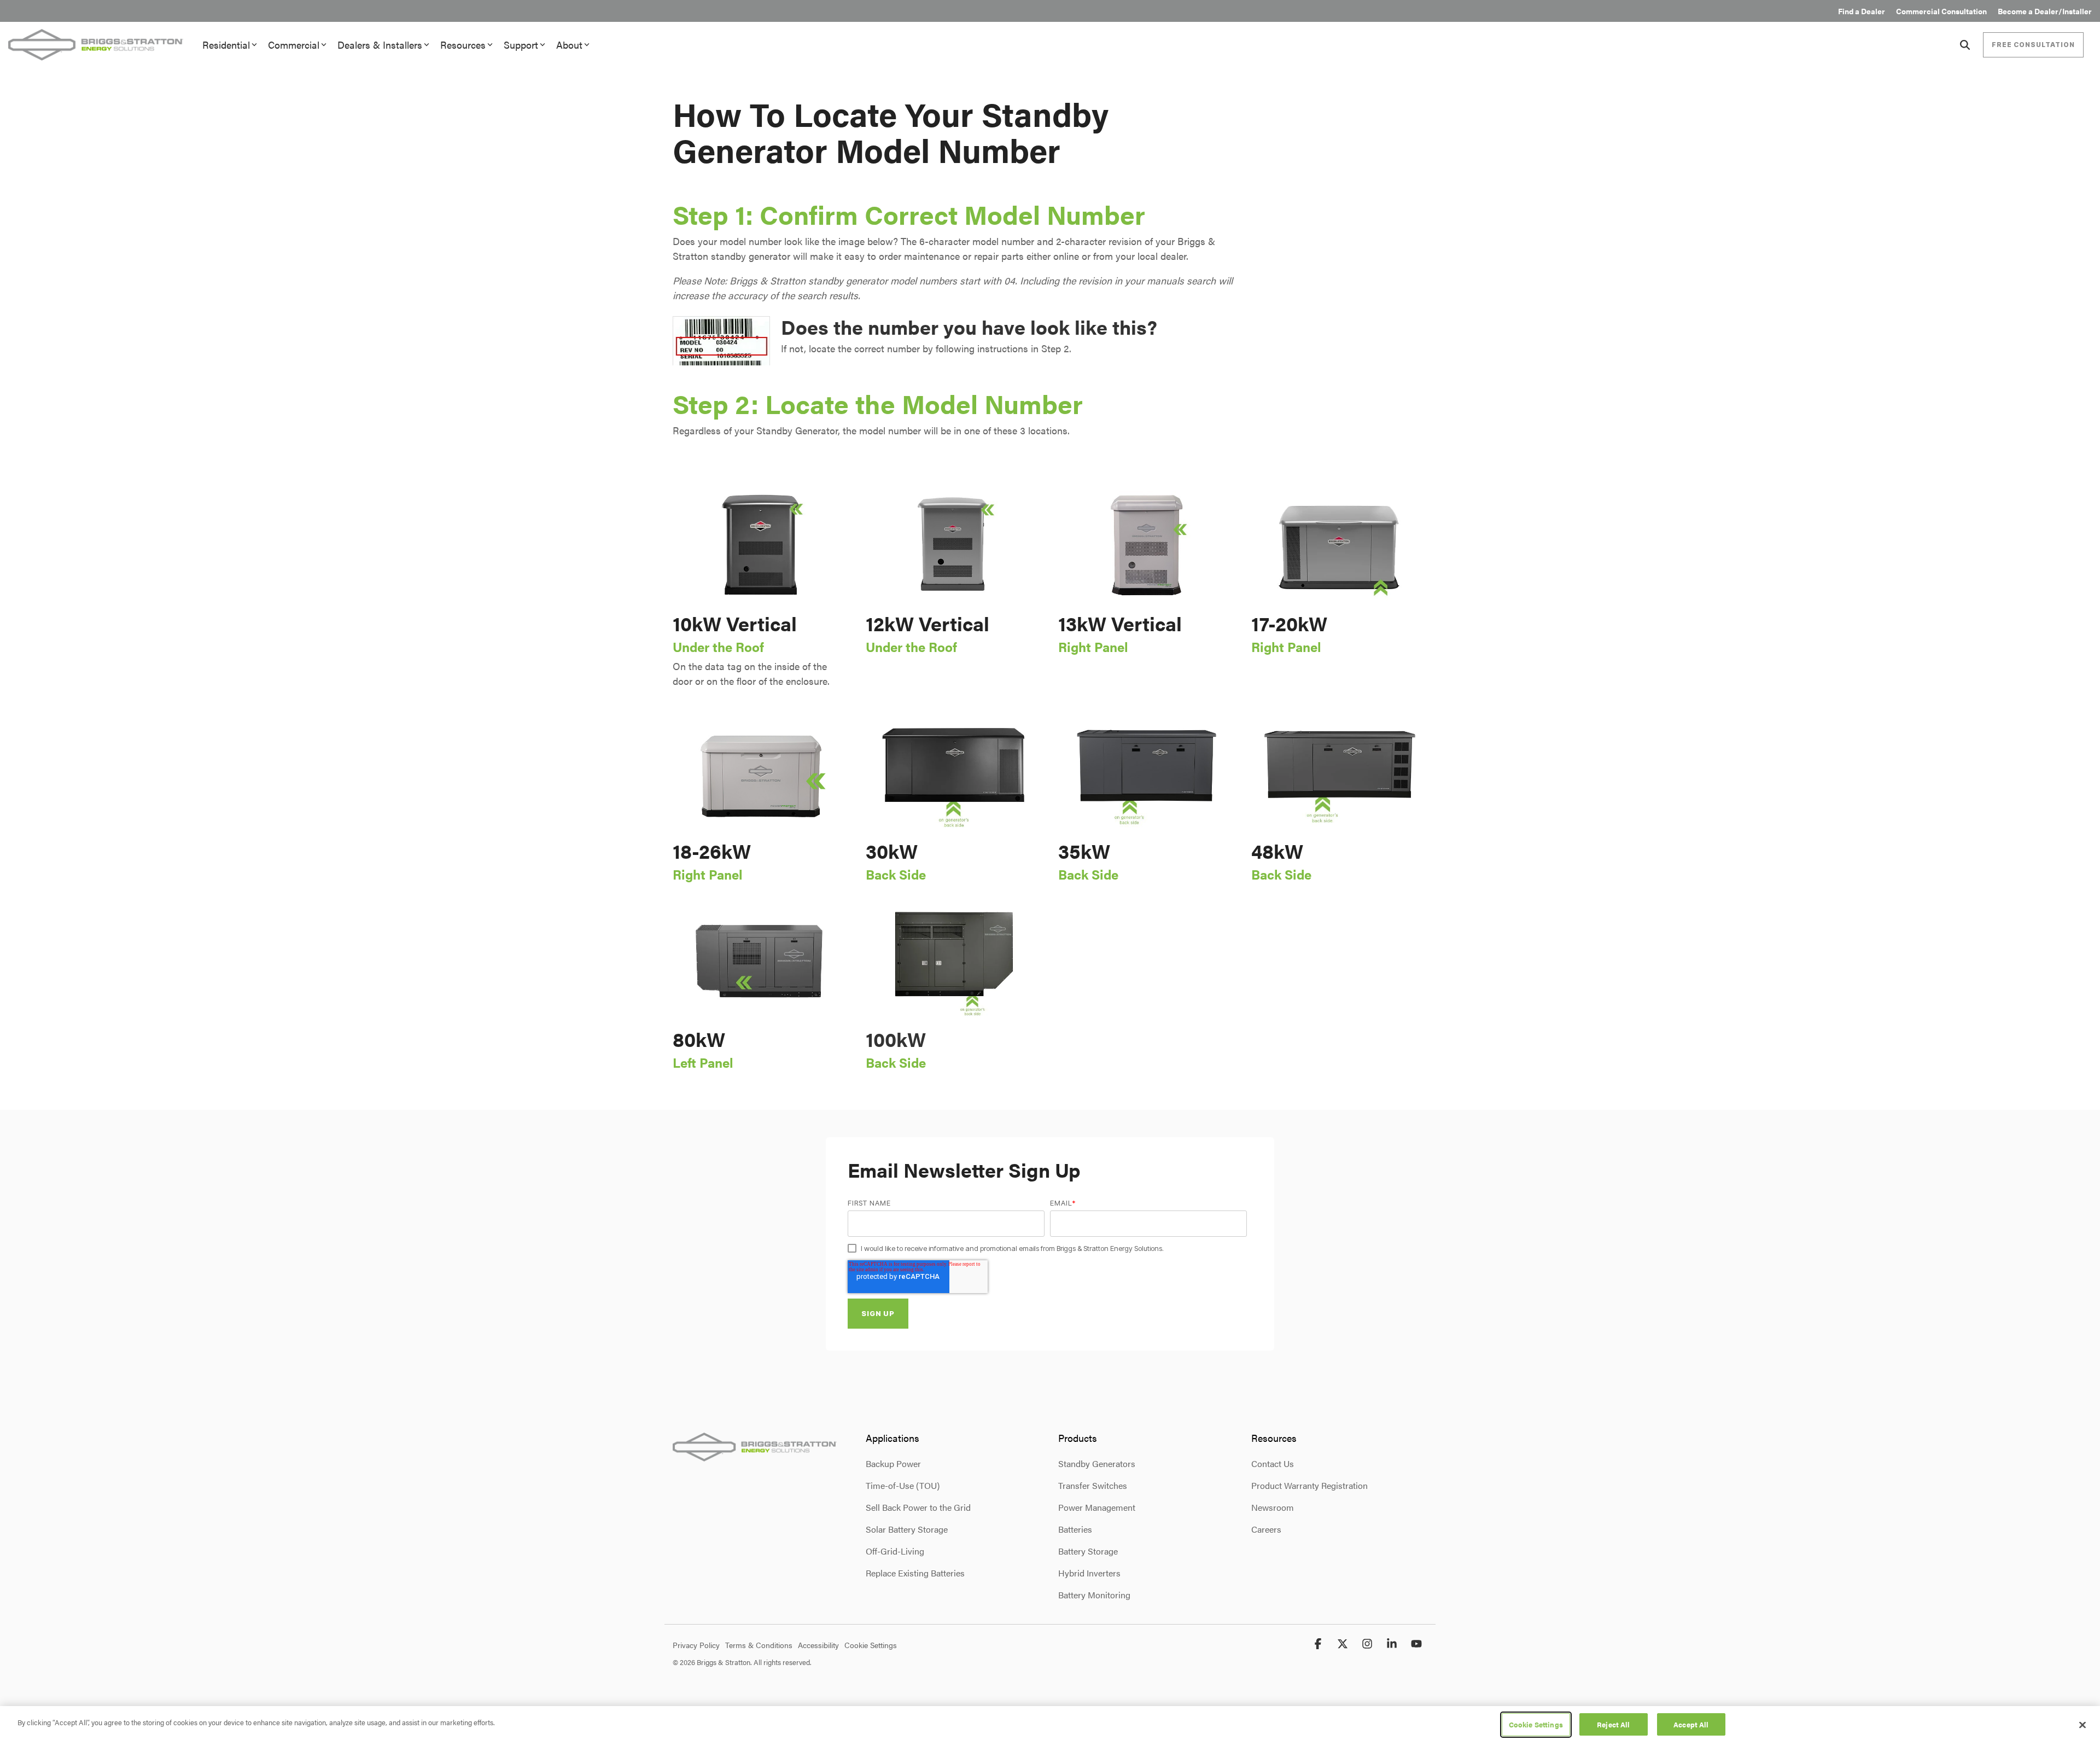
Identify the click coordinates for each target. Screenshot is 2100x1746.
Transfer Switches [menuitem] (1093, 1485)
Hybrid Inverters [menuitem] (1089, 1573)
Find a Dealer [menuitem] (1862, 11)
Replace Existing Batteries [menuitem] (915, 1573)
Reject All (1613, 1724)
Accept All (1691, 1724)
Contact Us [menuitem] (1273, 1463)
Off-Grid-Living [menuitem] (895, 1551)
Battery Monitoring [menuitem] (1094, 1595)
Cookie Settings (1536, 1724)
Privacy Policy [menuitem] (696, 1645)
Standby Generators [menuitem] (1097, 1463)
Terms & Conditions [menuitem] (759, 1645)
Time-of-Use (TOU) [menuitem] (903, 1485)
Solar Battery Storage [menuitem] (907, 1529)
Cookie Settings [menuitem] (871, 1645)
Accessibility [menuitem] (818, 1645)
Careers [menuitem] (1266, 1529)
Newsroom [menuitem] (1273, 1507)
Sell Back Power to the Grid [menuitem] (918, 1507)
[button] (1319, 1644)
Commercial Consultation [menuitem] (1941, 11)
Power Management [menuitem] (1097, 1507)
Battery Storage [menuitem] (1088, 1551)
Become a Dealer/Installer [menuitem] (2045, 11)
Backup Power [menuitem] (893, 1463)
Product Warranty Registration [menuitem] (1309, 1485)
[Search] (1965, 45)
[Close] (2082, 1725)
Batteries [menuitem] (1075, 1529)
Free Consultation (2033, 45)
